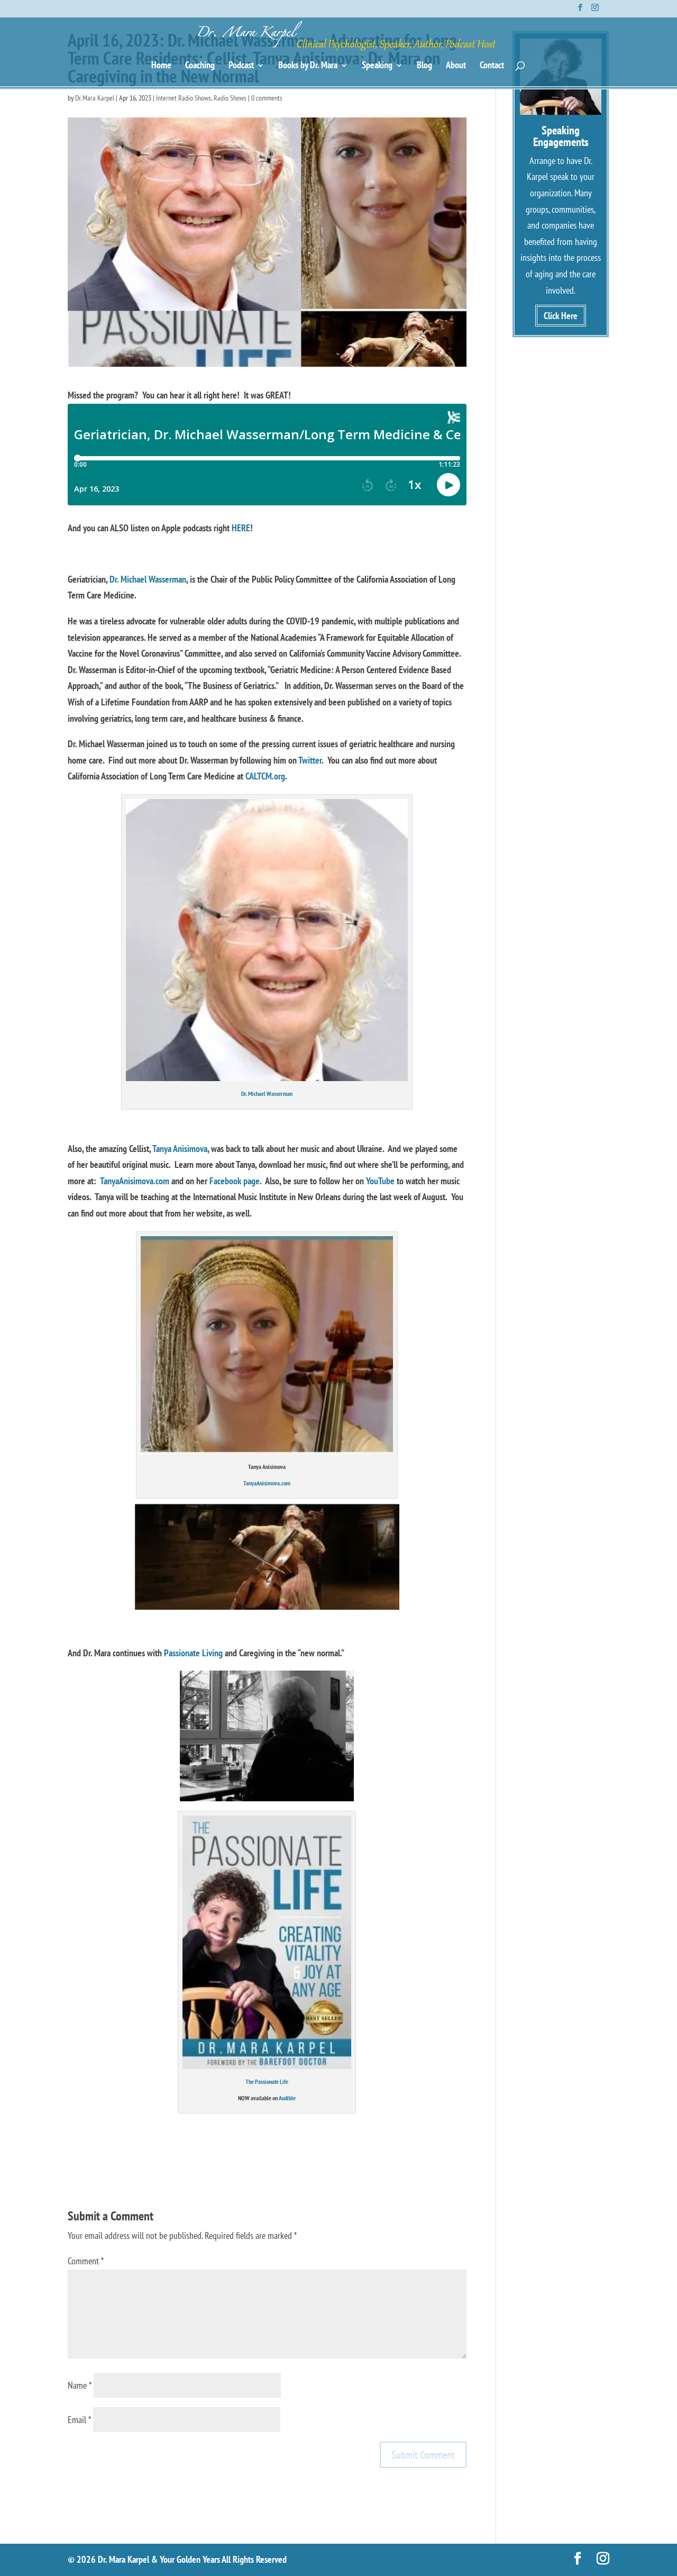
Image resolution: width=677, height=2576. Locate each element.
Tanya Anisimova (180, 1149)
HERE (241, 528)
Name (80, 2385)
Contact (492, 66)
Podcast (241, 66)
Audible (287, 2098)
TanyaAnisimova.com (135, 1181)
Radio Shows (230, 98)
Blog (424, 66)
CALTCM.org (265, 776)
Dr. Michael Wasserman (148, 579)
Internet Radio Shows (184, 98)
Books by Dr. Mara (308, 66)
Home (161, 66)
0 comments (267, 98)
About (456, 66)
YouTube (380, 1181)
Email (79, 2420)
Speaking (377, 66)
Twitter (310, 760)
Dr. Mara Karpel (95, 98)
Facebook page (235, 1181)
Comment (86, 2261)
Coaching (200, 66)
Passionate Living (193, 1653)
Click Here (561, 316)
